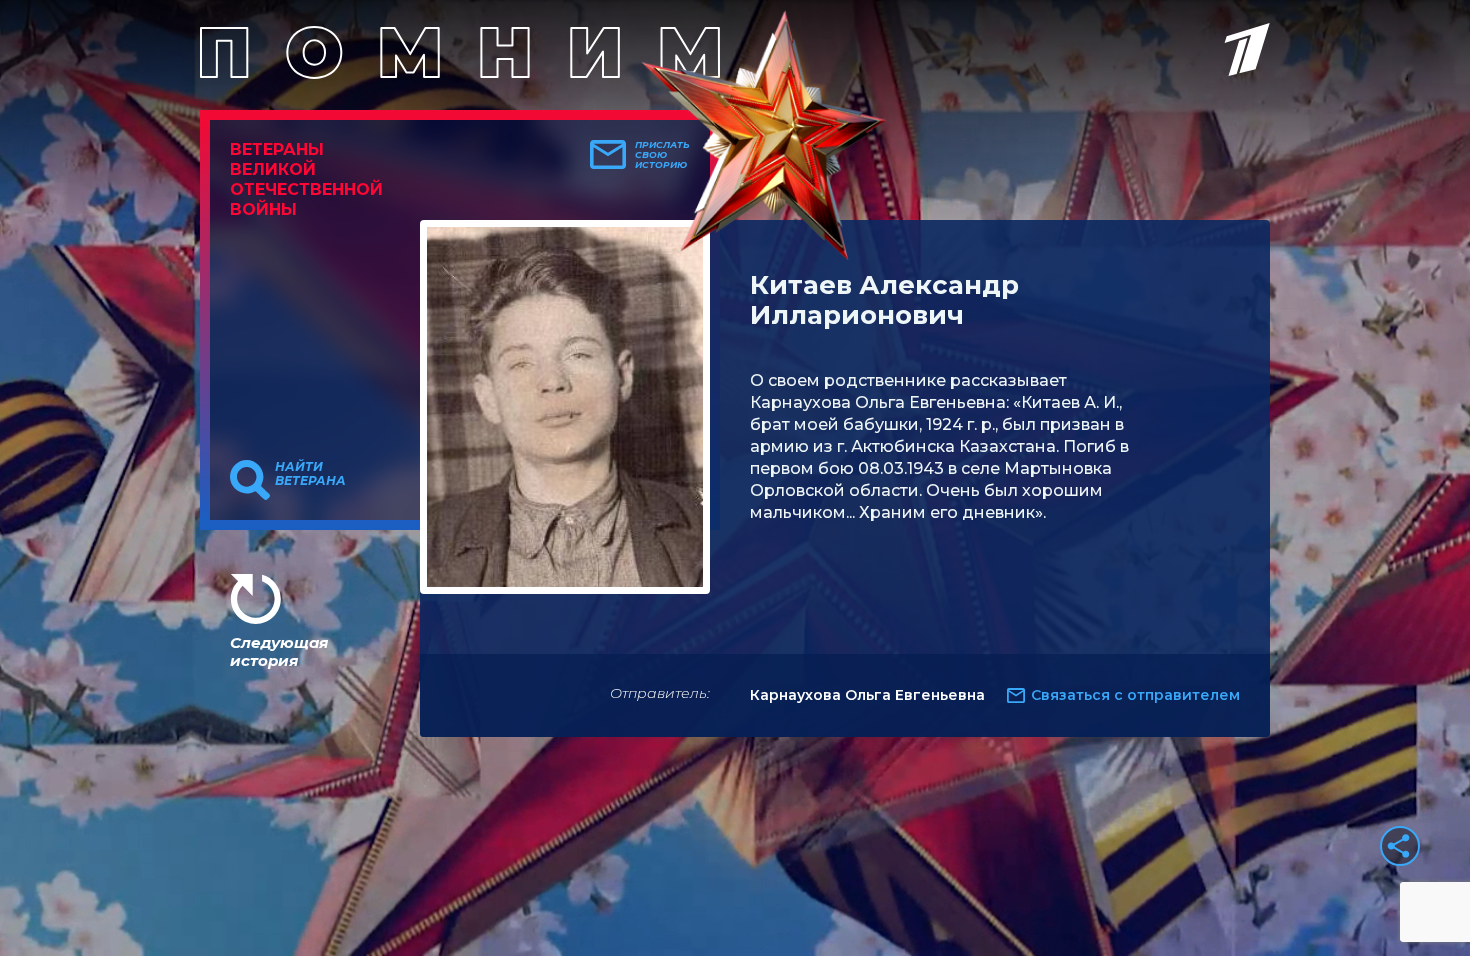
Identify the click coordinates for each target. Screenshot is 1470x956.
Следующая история (279, 651)
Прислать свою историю (662, 155)
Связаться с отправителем (1135, 695)
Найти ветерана (310, 474)
